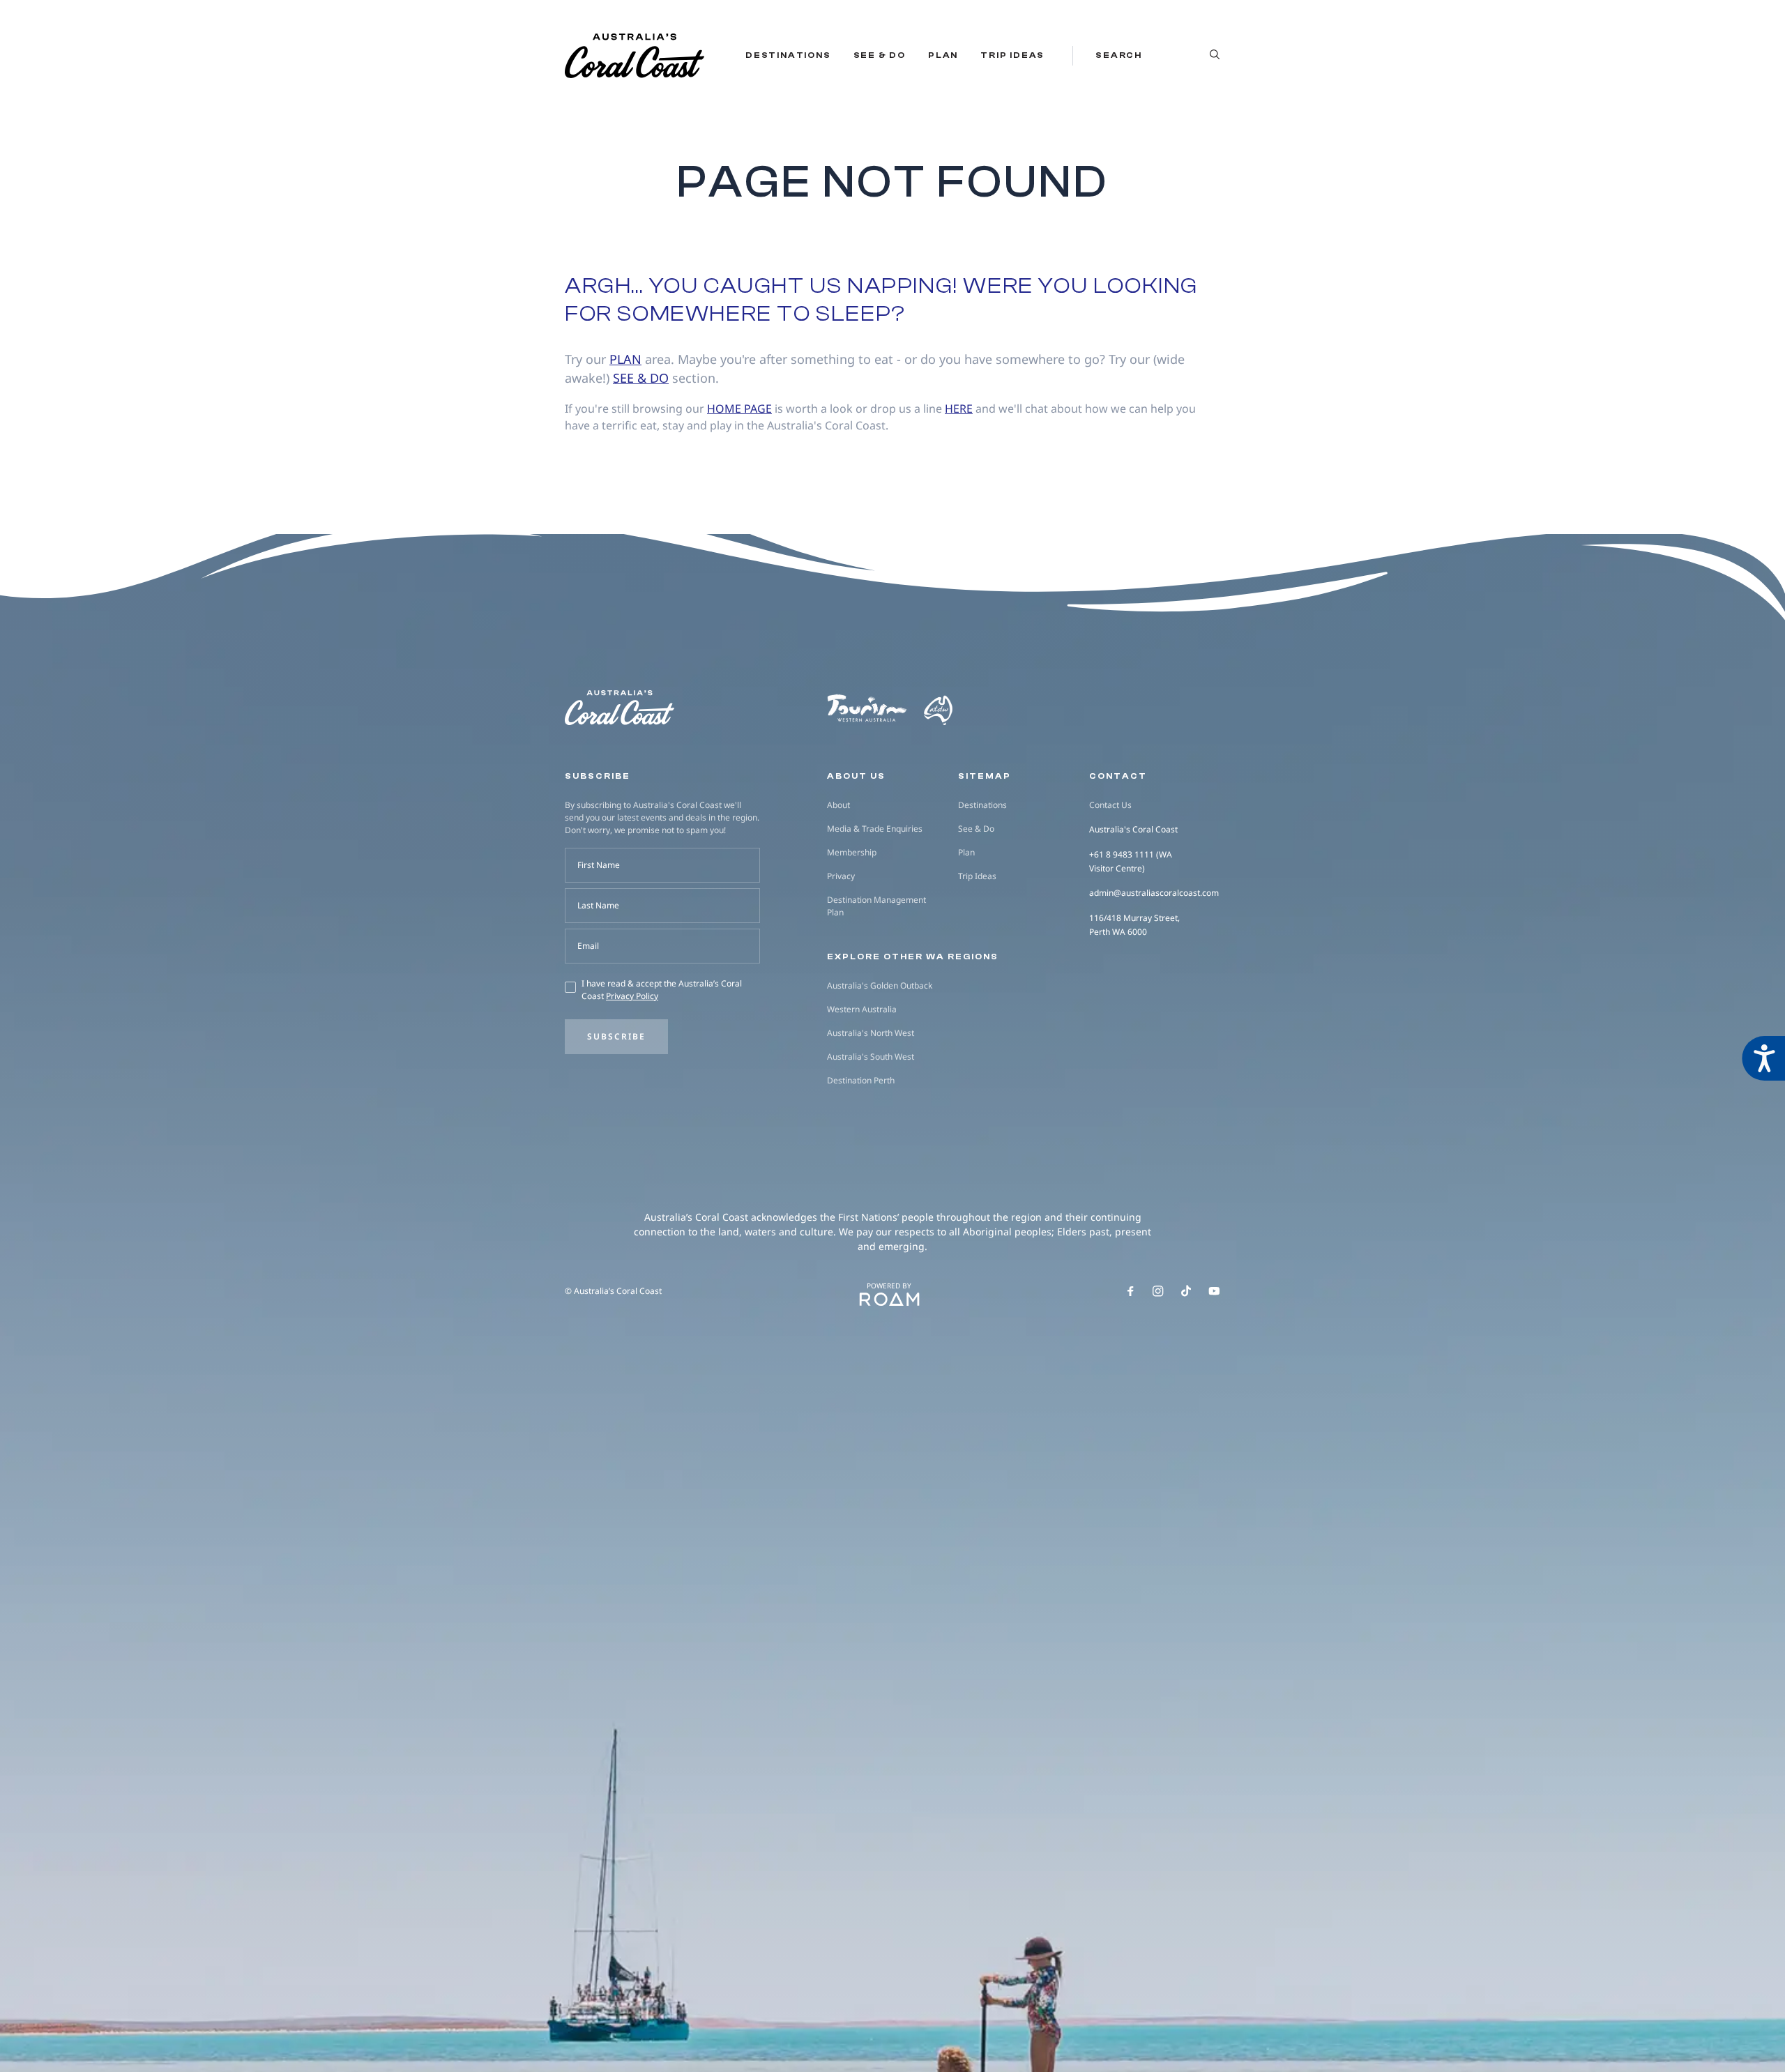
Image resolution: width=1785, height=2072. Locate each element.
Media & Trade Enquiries (875, 829)
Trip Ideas (1012, 55)
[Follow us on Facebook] (1130, 1291)
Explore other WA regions (913, 957)
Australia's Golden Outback (880, 985)
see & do (641, 378)
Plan (943, 55)
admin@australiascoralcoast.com (1154, 893)
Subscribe (616, 1036)
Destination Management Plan (876, 906)
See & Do (880, 55)
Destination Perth (861, 1080)
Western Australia (862, 1009)
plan (625, 359)
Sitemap (985, 776)
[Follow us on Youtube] (1214, 1291)
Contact (1118, 776)
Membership (852, 852)
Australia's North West (871, 1033)
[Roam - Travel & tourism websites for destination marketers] (889, 1300)
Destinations (788, 55)
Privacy (841, 876)
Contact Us (1110, 805)
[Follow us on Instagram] (1158, 1291)
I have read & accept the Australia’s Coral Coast (662, 990)
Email (588, 946)
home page (739, 409)
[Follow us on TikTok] (1186, 1291)
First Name (599, 865)
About (838, 805)
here (959, 409)
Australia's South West (871, 1057)
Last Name (598, 905)
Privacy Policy (632, 996)
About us (856, 776)
